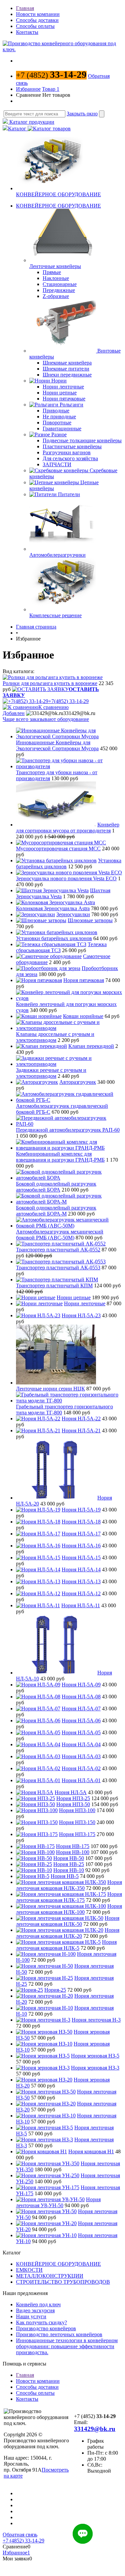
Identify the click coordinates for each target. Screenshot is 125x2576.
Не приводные (59, 417)
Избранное (28, 89)
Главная (25, 8)
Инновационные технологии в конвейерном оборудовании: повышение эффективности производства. (67, 2346)
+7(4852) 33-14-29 (68, 701)
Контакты (27, 32)
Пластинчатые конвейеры (72, 446)
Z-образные (56, 296)
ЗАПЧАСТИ (57, 464)
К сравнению (53, 707)
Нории (59, 381)
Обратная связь (20, 2535)
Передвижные (59, 290)
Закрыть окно (82, 114)
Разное (59, 434)
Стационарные (60, 284)
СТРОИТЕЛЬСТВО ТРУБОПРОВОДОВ (63, 2282)
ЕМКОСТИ (29, 2270)
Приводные (56, 411)
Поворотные (57, 423)
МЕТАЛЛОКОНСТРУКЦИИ (50, 2276)
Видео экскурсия (35, 2310)
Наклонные (56, 278)
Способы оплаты (35, 26)
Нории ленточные (63, 387)
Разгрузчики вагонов (67, 452)
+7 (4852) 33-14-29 (23, 2541)
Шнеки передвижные (67, 375)
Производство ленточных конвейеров (59, 2334)
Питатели (69, 494)
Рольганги (71, 405)
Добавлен (14, 713)
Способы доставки (37, 20)
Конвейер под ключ (38, 2304)
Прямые (52, 272)
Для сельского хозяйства (70, 458)
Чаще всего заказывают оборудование (46, 719)
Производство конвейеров (46, 2328)
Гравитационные (62, 429)
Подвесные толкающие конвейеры (82, 440)
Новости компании (38, 14)
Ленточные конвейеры (55, 266)
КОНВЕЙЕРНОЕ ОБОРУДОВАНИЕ (58, 194)
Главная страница (36, 627)
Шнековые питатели (66, 369)
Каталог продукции (31, 122)
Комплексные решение (55, 615)
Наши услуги (31, 2316)
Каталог (18, 129)
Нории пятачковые (64, 399)
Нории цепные (60, 393)
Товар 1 (51, 89)
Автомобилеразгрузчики (57, 555)
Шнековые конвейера (67, 363)
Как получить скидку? (41, 2322)
